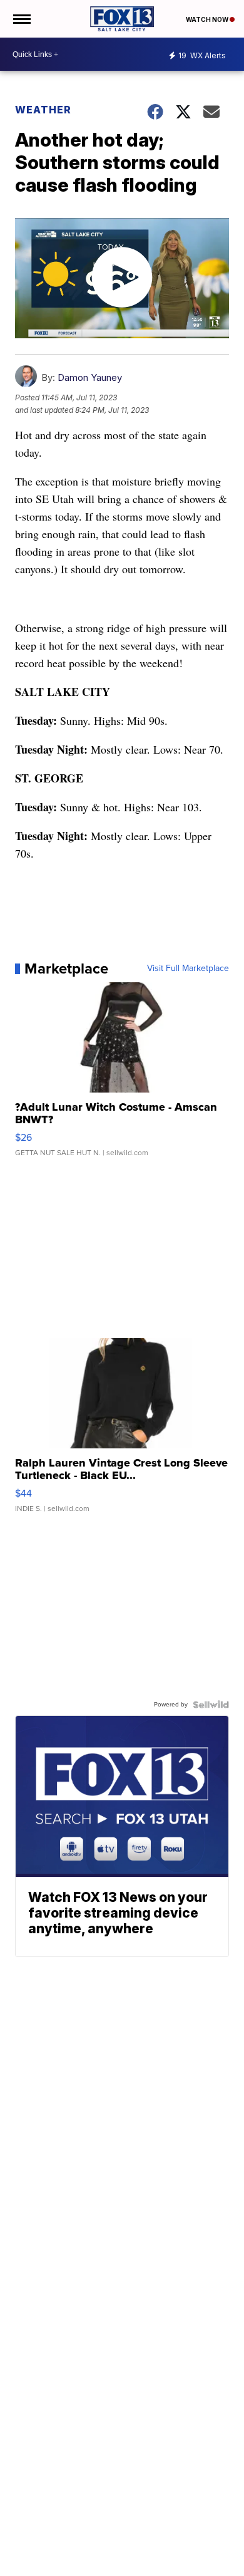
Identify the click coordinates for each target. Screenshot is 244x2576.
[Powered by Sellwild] (211, 1705)
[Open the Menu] (21, 19)
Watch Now (208, 19)
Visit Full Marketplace (188, 969)
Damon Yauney (90, 377)
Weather (43, 110)
